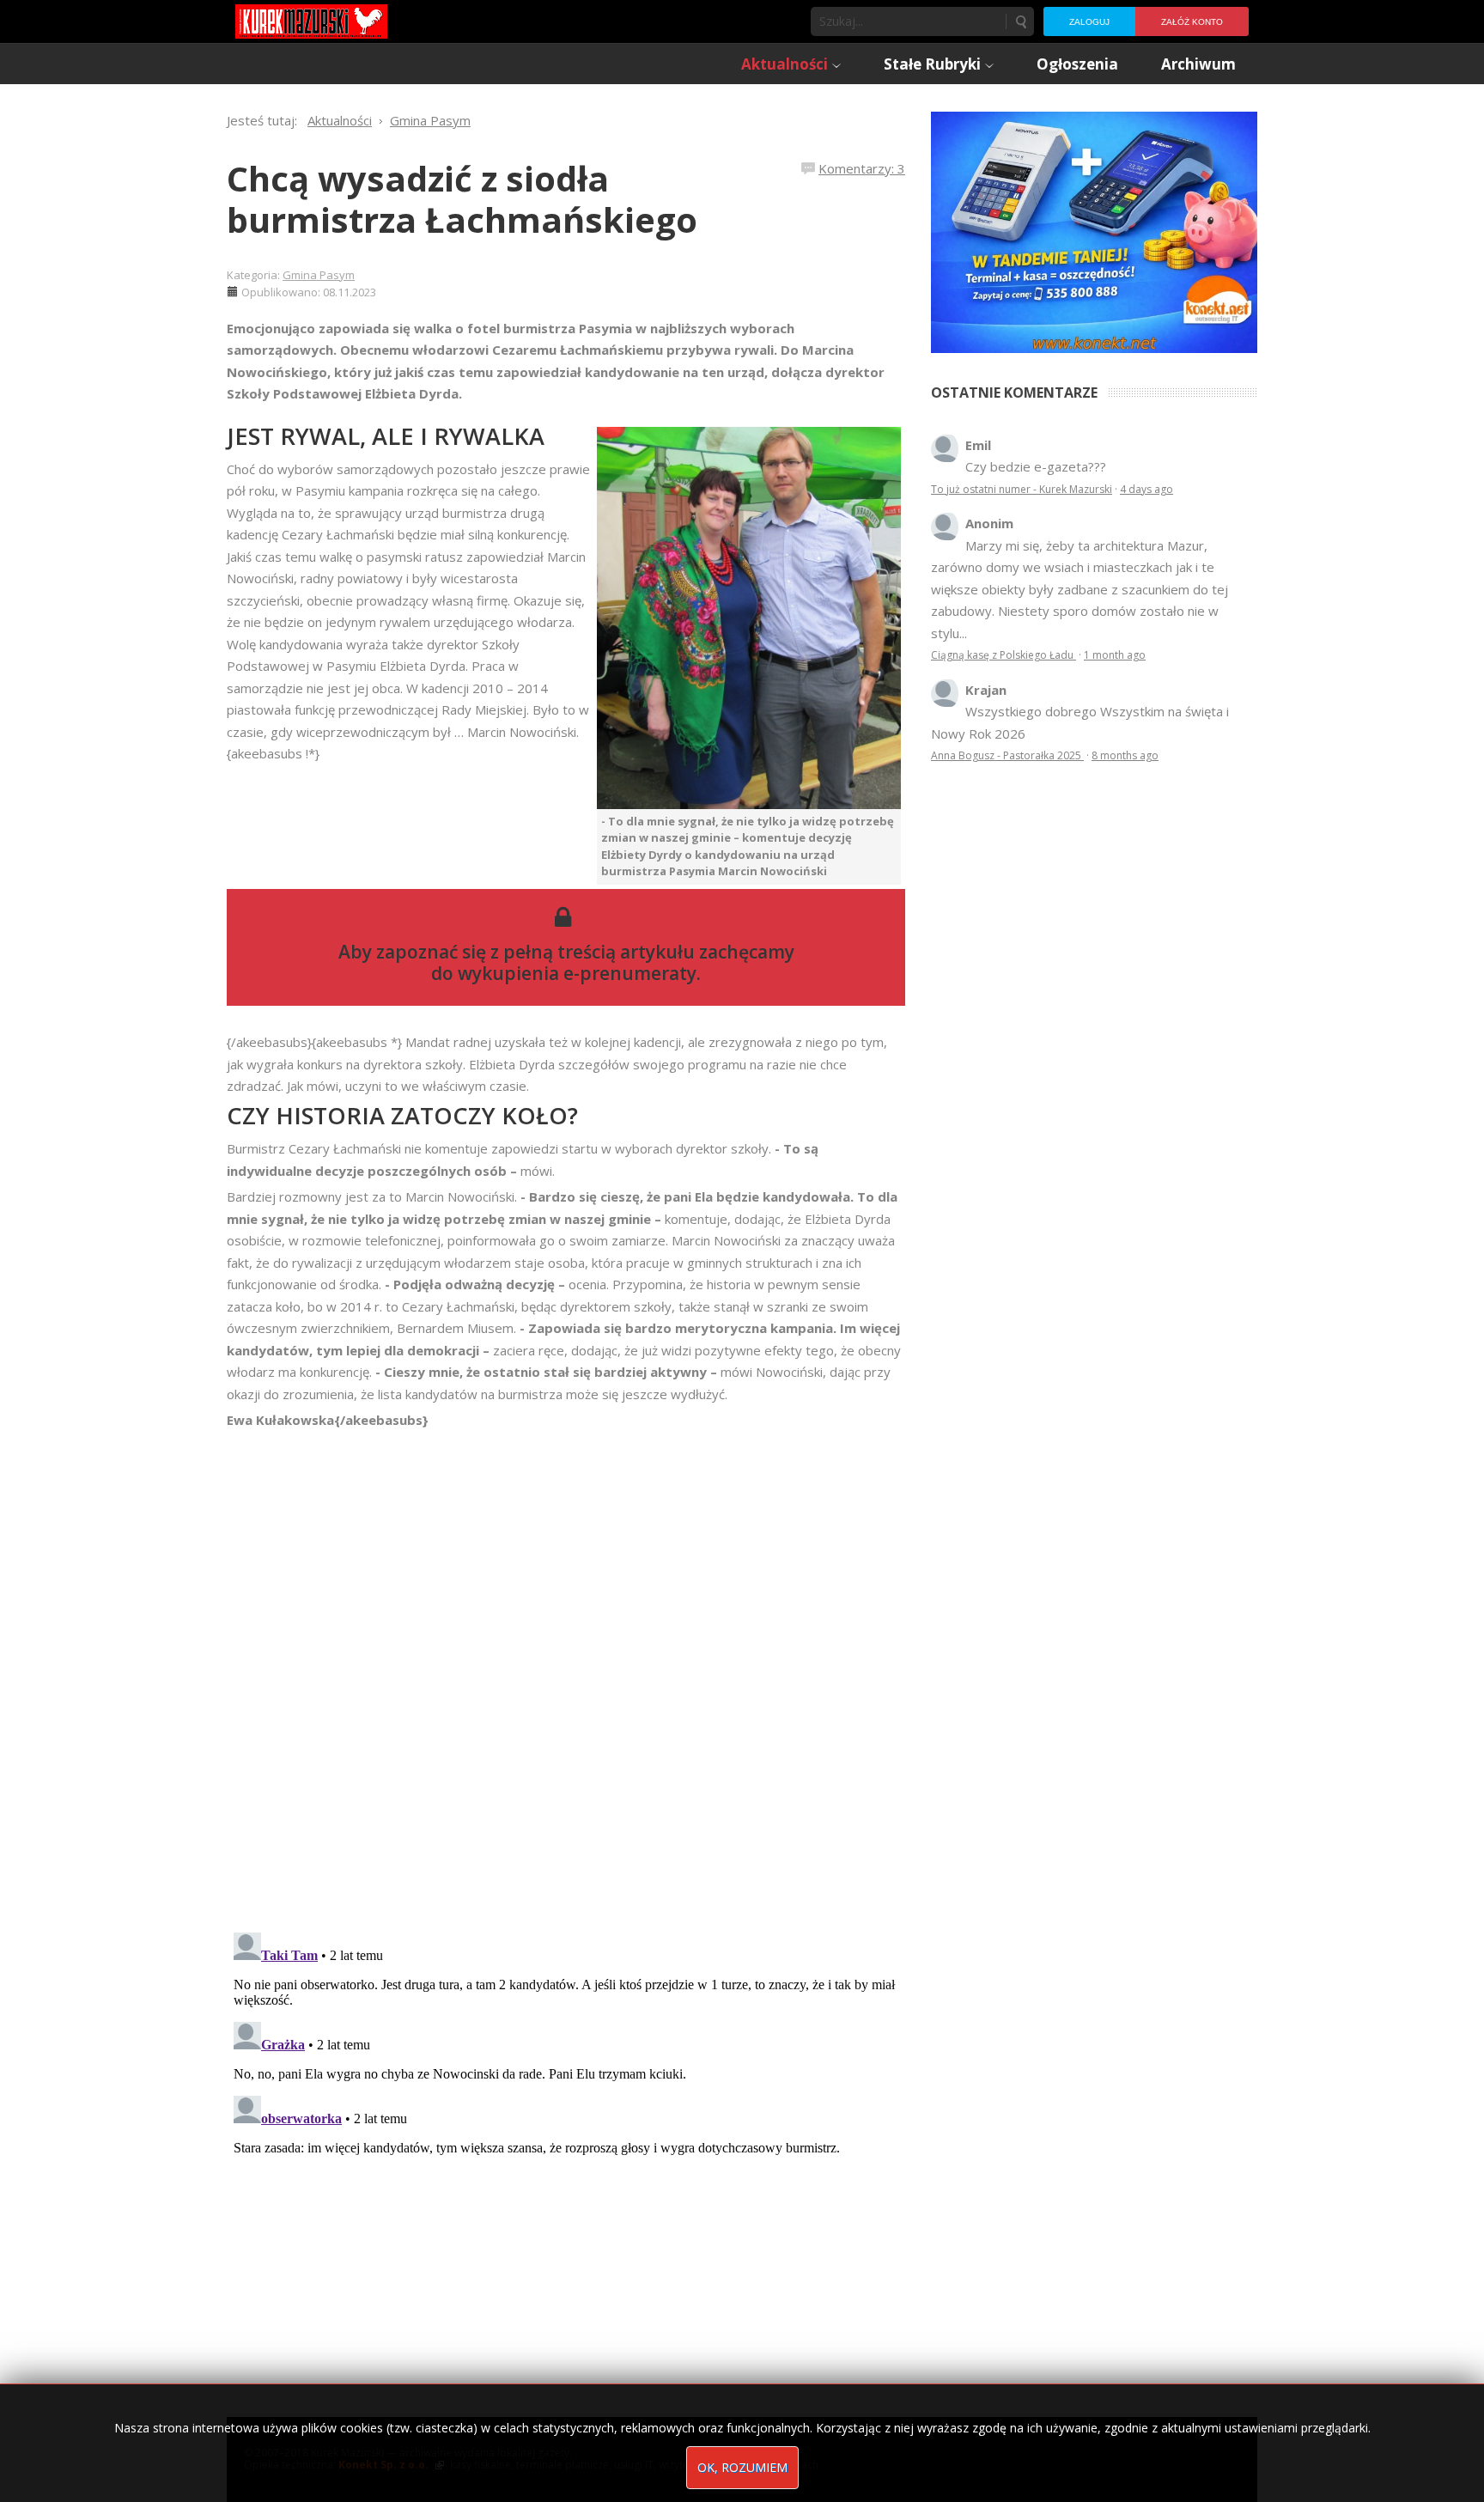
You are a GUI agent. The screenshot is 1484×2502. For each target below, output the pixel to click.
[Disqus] (566, 1672)
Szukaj (1020, 21)
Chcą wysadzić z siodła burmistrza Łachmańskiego (462, 199)
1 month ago (1115, 655)
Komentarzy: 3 (862, 168)
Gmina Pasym (319, 275)
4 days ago (1146, 489)
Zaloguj (1089, 22)
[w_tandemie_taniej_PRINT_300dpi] (1094, 230)
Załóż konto (1192, 22)
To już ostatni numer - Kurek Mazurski (1022, 489)
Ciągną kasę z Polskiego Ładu (1004, 655)
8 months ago (1125, 755)
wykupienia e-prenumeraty (577, 973)
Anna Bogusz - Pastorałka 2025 (1007, 755)
